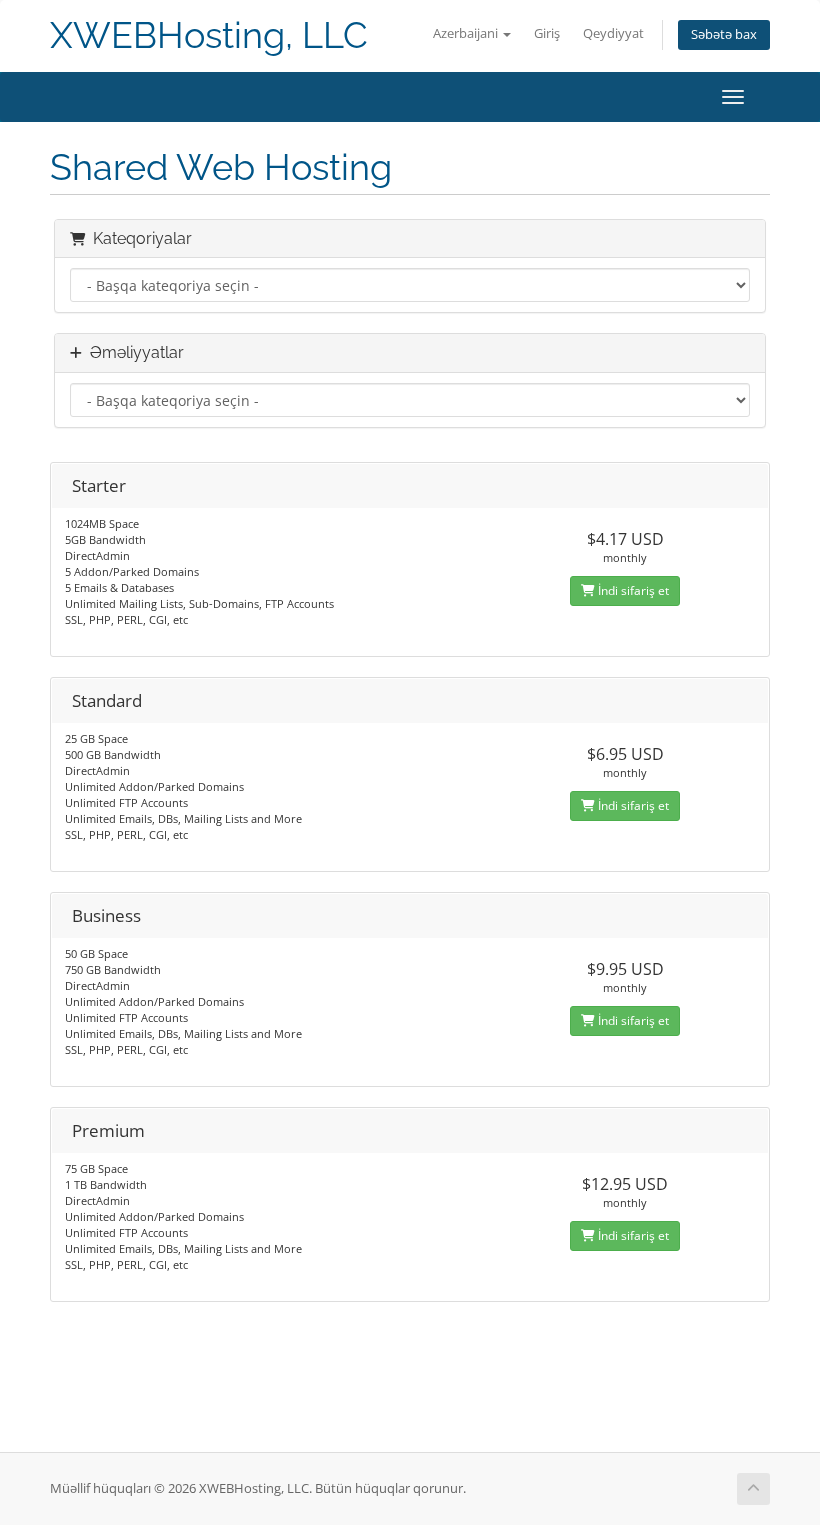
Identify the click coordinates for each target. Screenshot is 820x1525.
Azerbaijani (467, 33)
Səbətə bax (724, 34)
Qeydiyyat (613, 33)
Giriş (547, 33)
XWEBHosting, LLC (209, 35)
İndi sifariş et (632, 590)
